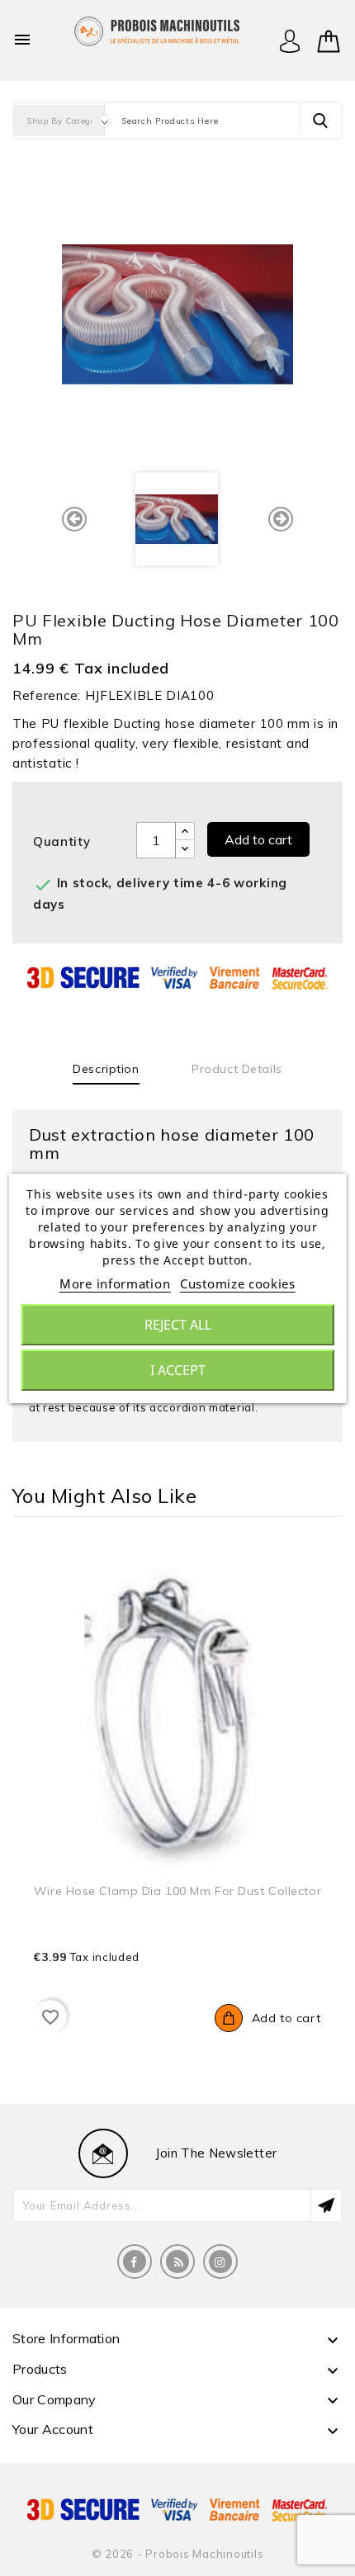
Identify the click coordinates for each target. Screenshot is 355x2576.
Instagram (220, 2262)
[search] (320, 121)
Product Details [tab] (237, 1069)
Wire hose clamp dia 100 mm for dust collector (177, 1891)
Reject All (178, 1325)
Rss (177, 2262)
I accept (178, 1370)
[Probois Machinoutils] (157, 29)
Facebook (135, 2262)
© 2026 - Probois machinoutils (178, 2554)
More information (115, 1283)
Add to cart (258, 839)
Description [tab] (106, 1069)
